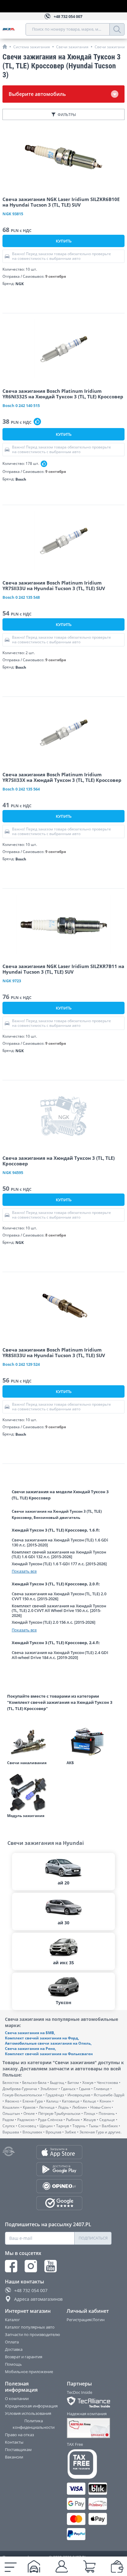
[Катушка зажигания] (34, 1793)
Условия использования (28, 2413)
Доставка (14, 2349)
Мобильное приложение (29, 2372)
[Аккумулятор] (93, 1740)
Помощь (13, 2364)
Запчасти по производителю (33, 2334)
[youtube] (51, 2266)
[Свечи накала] (34, 1740)
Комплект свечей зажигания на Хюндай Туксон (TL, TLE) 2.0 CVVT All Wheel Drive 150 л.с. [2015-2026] (59, 1611)
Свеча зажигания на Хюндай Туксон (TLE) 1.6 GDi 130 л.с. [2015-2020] (60, 1543)
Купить (64, 241)
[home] (5, 47)
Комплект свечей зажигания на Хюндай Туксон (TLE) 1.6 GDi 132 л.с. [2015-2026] (59, 1555)
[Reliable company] (90, 2428)
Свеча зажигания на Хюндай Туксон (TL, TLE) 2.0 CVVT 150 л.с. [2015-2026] (59, 1596)
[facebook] (11, 2266)
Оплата (12, 2342)
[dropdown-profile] (62, 2566)
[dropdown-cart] (89, 2566)
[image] (63, 157)
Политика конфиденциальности (34, 2424)
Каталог (12, 2320)
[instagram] (31, 2266)
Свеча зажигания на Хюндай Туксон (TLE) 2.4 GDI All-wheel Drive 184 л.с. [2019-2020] (60, 1655)
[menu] (11, 2566)
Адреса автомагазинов (38, 2299)
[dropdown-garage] (34, 2566)
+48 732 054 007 (31, 2290)
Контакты (14, 2442)
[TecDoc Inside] (90, 2402)
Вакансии (14, 2457)
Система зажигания (32, 47)
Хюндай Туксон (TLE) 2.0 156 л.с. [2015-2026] (53, 1622)
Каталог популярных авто (30, 2327)
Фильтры (67, 115)
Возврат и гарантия (24, 2357)
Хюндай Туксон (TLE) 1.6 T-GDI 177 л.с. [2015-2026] (59, 1564)
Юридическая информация (31, 2406)
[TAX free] (90, 2464)
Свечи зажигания (72, 47)
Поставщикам (18, 2450)
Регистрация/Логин (86, 2320)
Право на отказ (19, 2435)
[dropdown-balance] (117, 2566)
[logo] (14, 29)
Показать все (24, 1571)
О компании (17, 2398)
